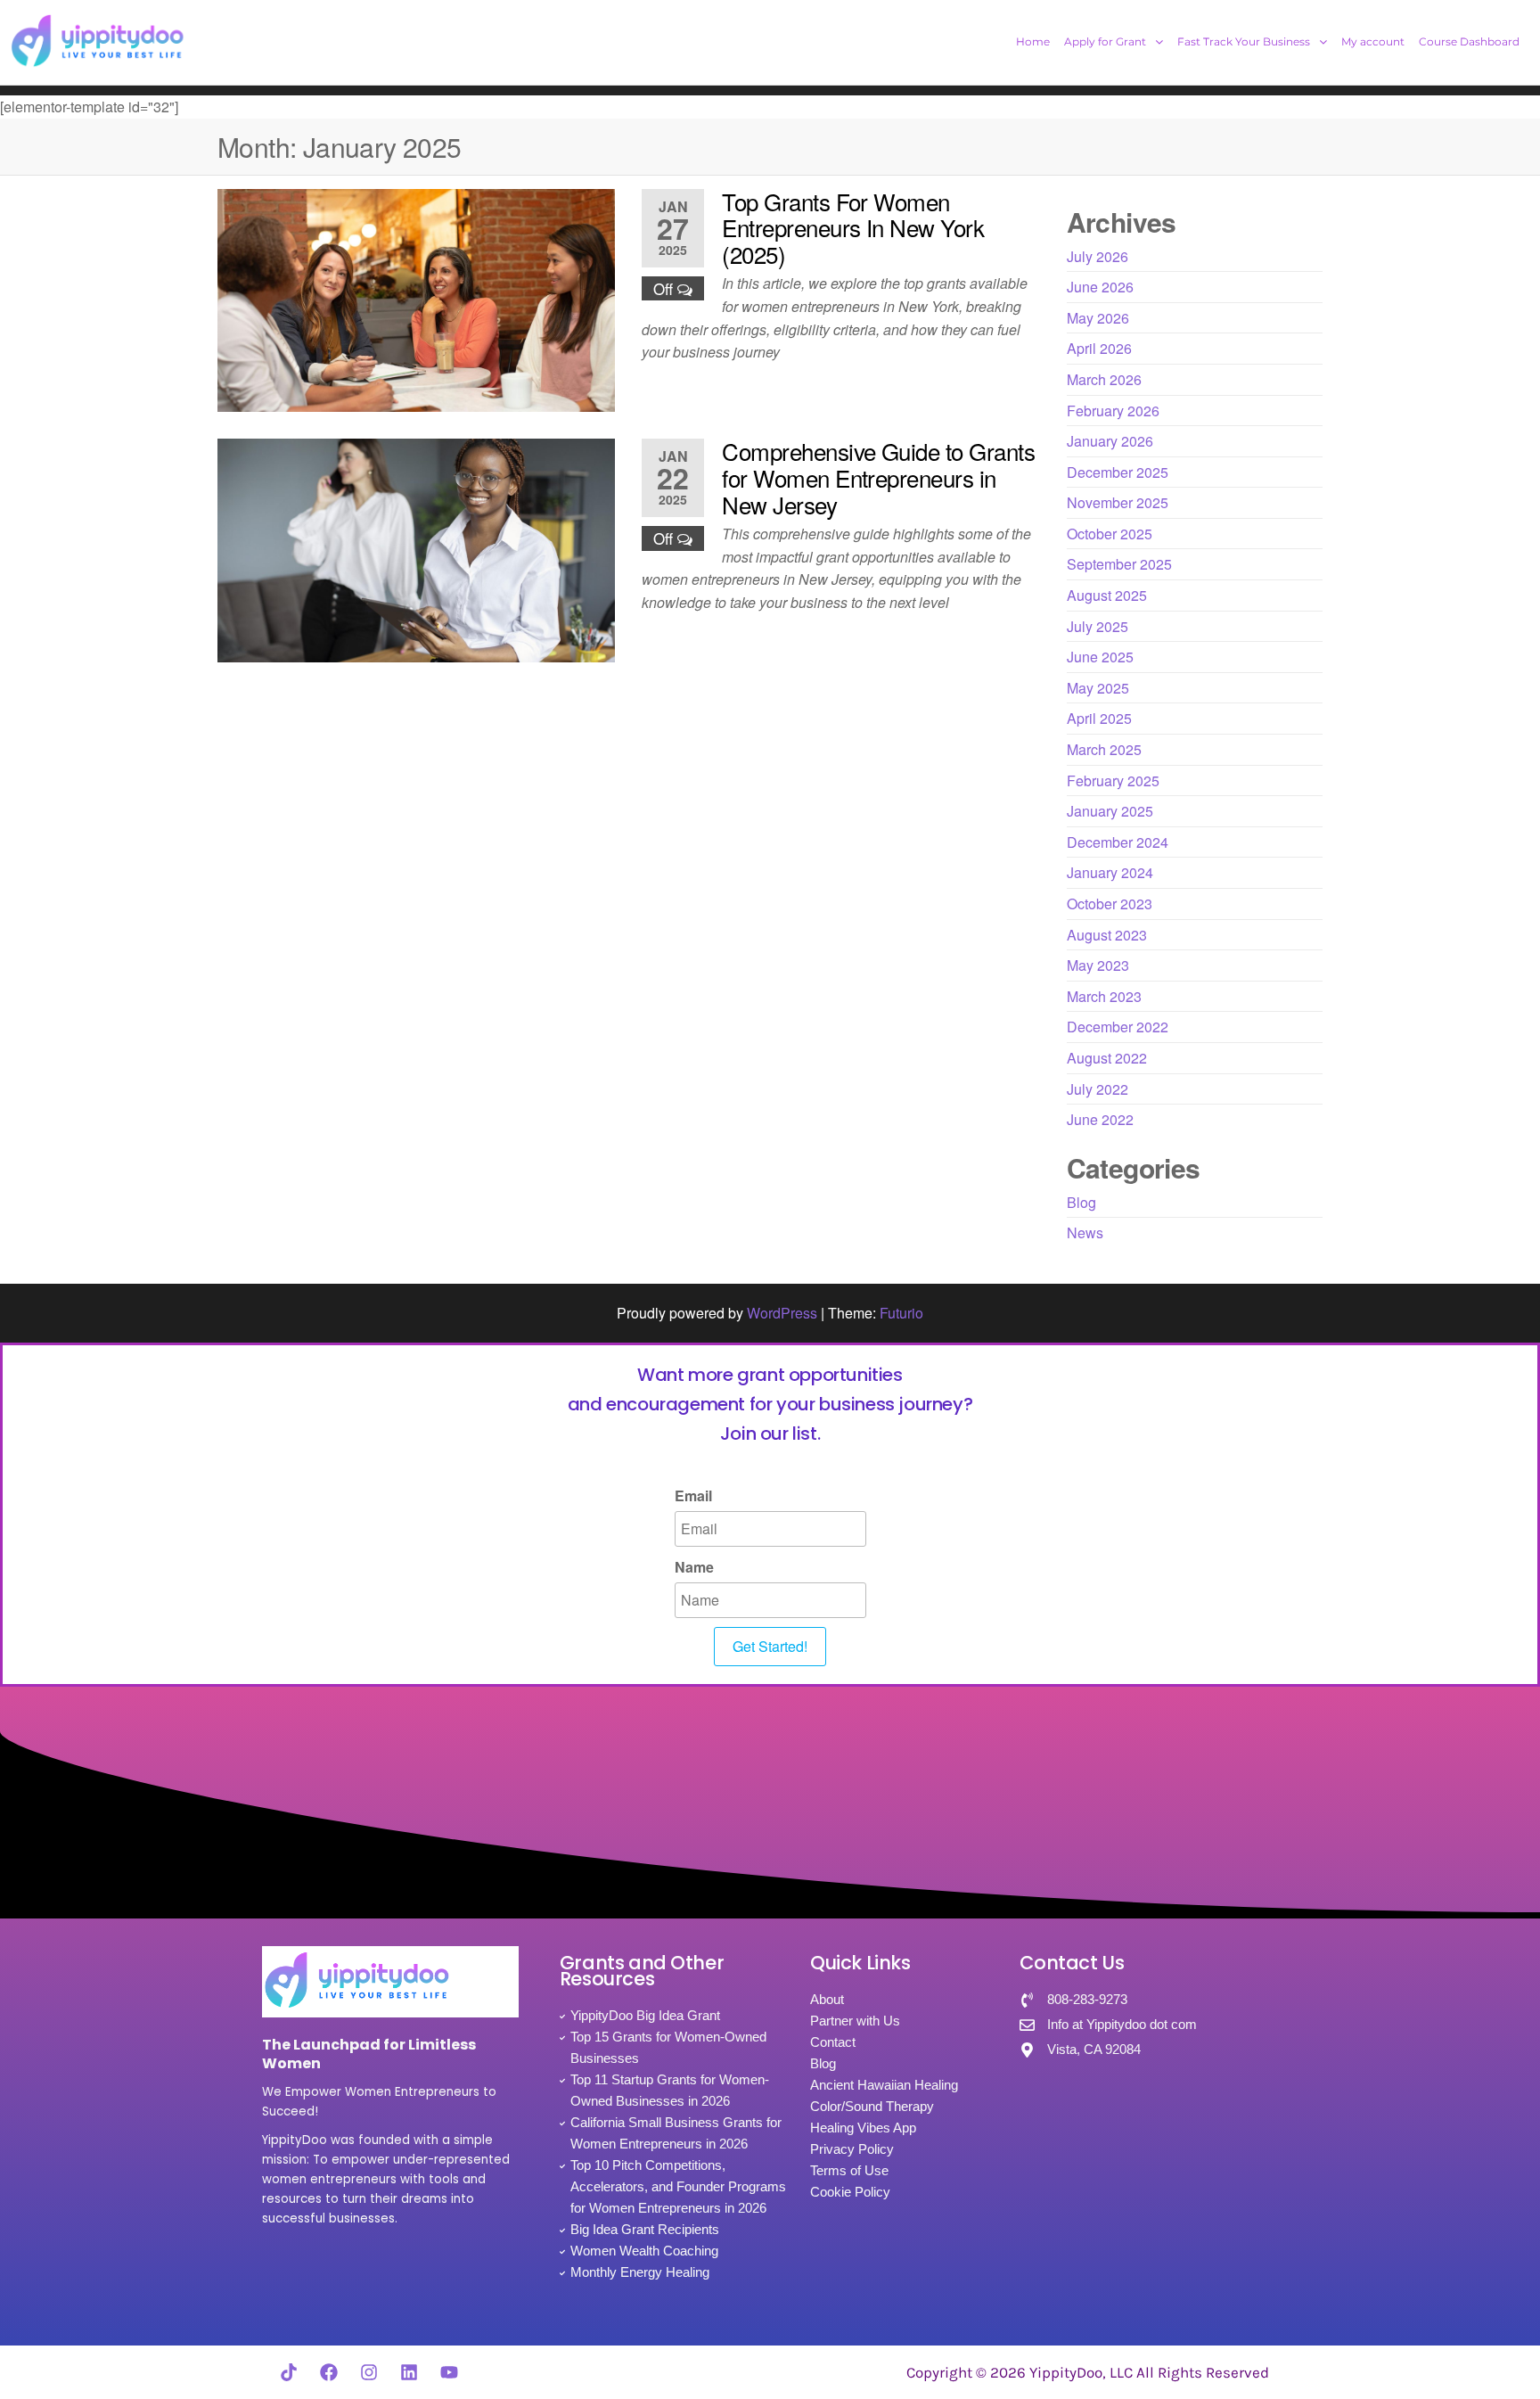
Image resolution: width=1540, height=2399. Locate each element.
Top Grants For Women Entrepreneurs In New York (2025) (853, 227)
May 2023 (1098, 965)
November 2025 (1118, 502)
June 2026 (1100, 287)
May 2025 (1098, 688)
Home (1033, 41)
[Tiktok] (289, 2372)
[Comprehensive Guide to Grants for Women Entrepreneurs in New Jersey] (416, 549)
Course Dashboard (1469, 41)
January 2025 (1110, 811)
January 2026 (1110, 441)
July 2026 (1098, 256)
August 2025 (1107, 595)
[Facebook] (329, 2372)
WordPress (782, 1313)
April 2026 (1099, 348)
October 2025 (1110, 534)
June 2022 (1100, 1119)
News (1085, 1232)
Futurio (901, 1313)
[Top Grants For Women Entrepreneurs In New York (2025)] (416, 298)
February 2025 (1113, 780)
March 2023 (1104, 996)
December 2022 (1118, 1027)
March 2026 (1104, 379)
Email (693, 1495)
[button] (1114, 42)
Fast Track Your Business (1244, 41)
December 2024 (1118, 842)
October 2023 (1110, 904)
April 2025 (1099, 718)
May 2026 (1098, 318)
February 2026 (1113, 411)
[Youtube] (449, 2372)
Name (694, 1567)
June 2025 (1100, 657)
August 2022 (1107, 1058)
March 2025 (1104, 749)
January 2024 (1110, 872)
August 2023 (1107, 935)
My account (1373, 41)
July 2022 (1098, 1089)
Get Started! (770, 1646)
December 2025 (1118, 472)
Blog (1081, 1202)
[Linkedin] (409, 2372)
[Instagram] (369, 2372)
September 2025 (1119, 564)
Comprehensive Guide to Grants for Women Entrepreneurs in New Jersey (878, 477)
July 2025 (1098, 626)
